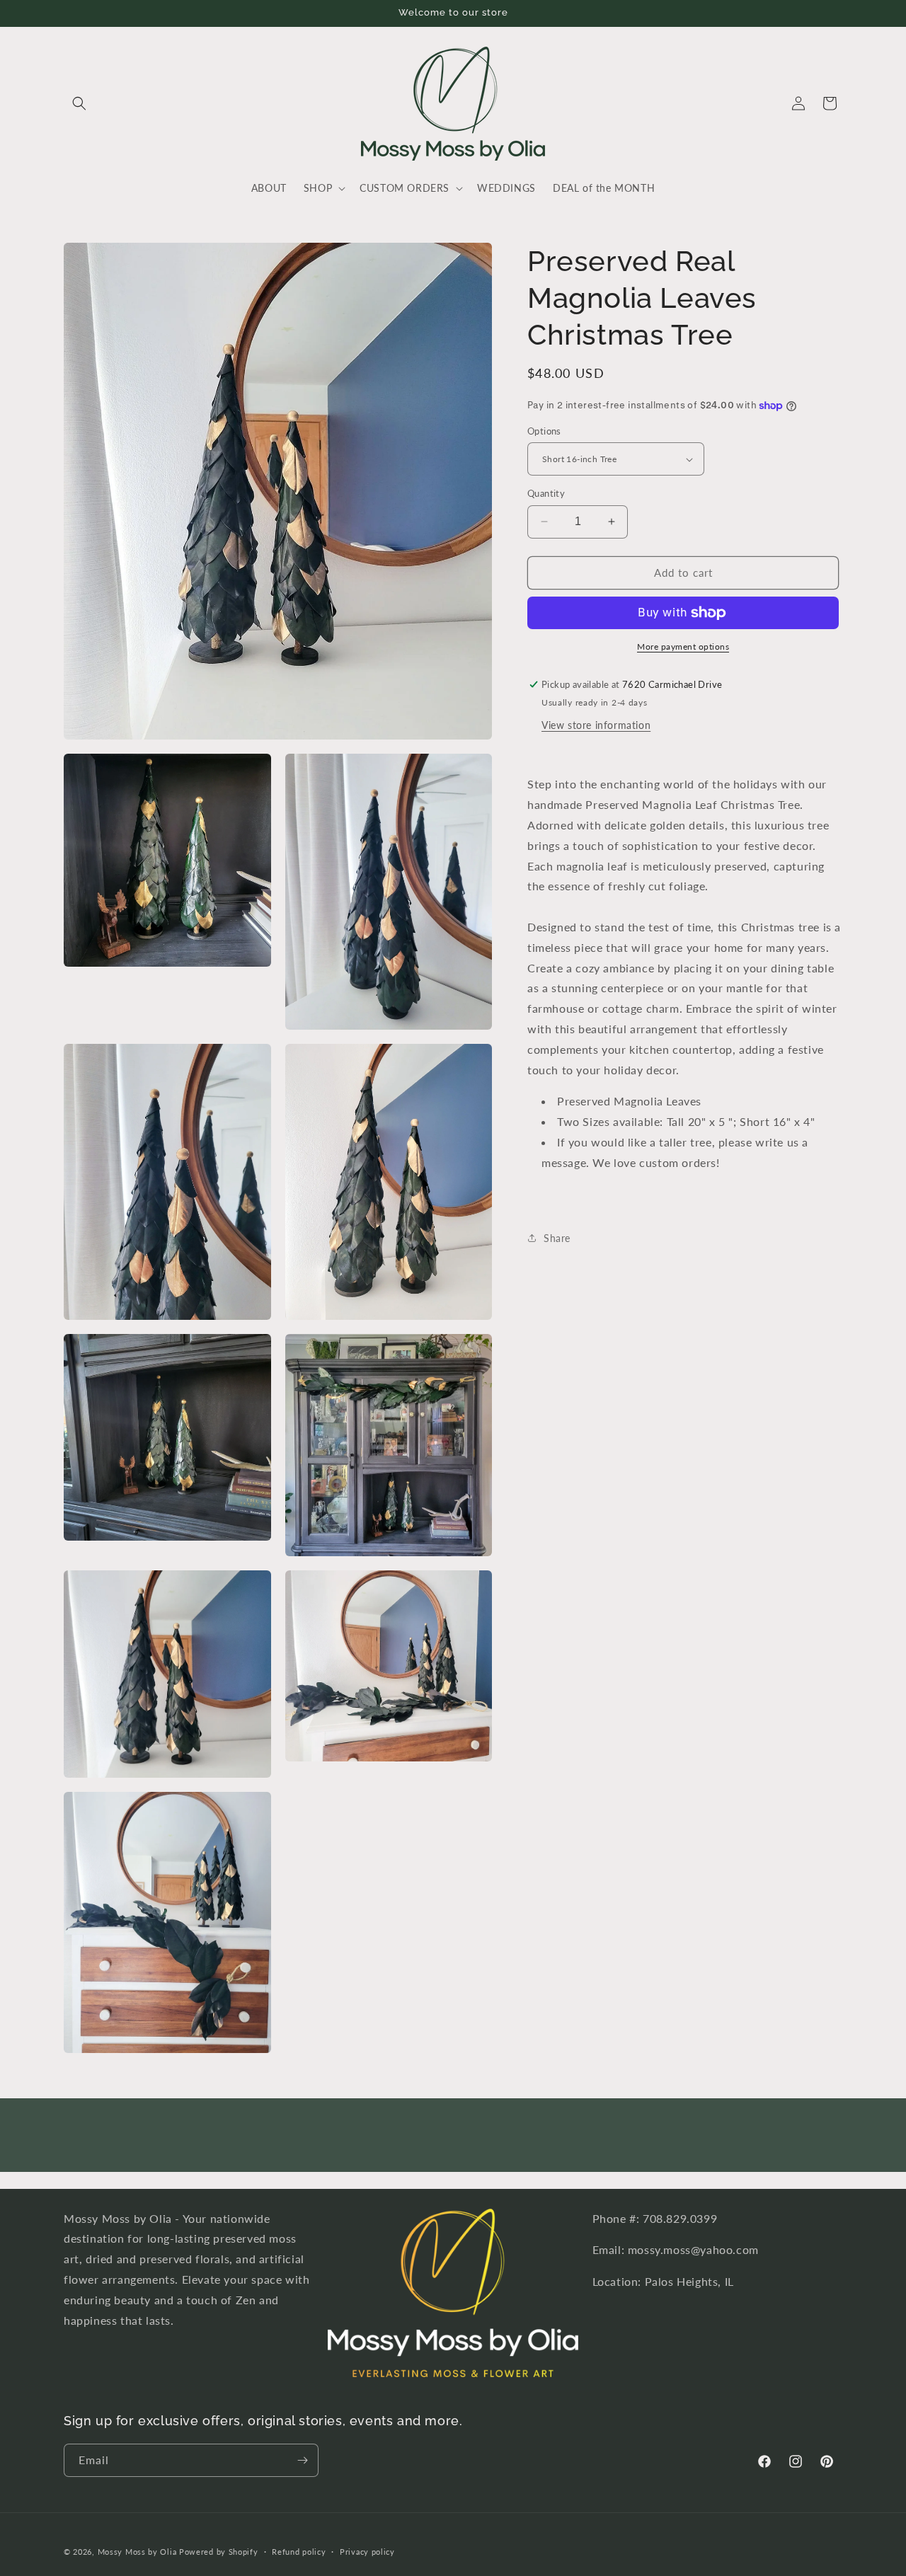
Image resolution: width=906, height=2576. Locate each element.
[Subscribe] (302, 2460)
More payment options (683, 646)
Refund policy (299, 2552)
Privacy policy (367, 2552)
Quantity (546, 493)
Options (544, 431)
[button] (79, 103)
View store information (596, 725)
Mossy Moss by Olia (137, 2552)
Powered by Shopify (219, 2552)
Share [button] (557, 1238)
